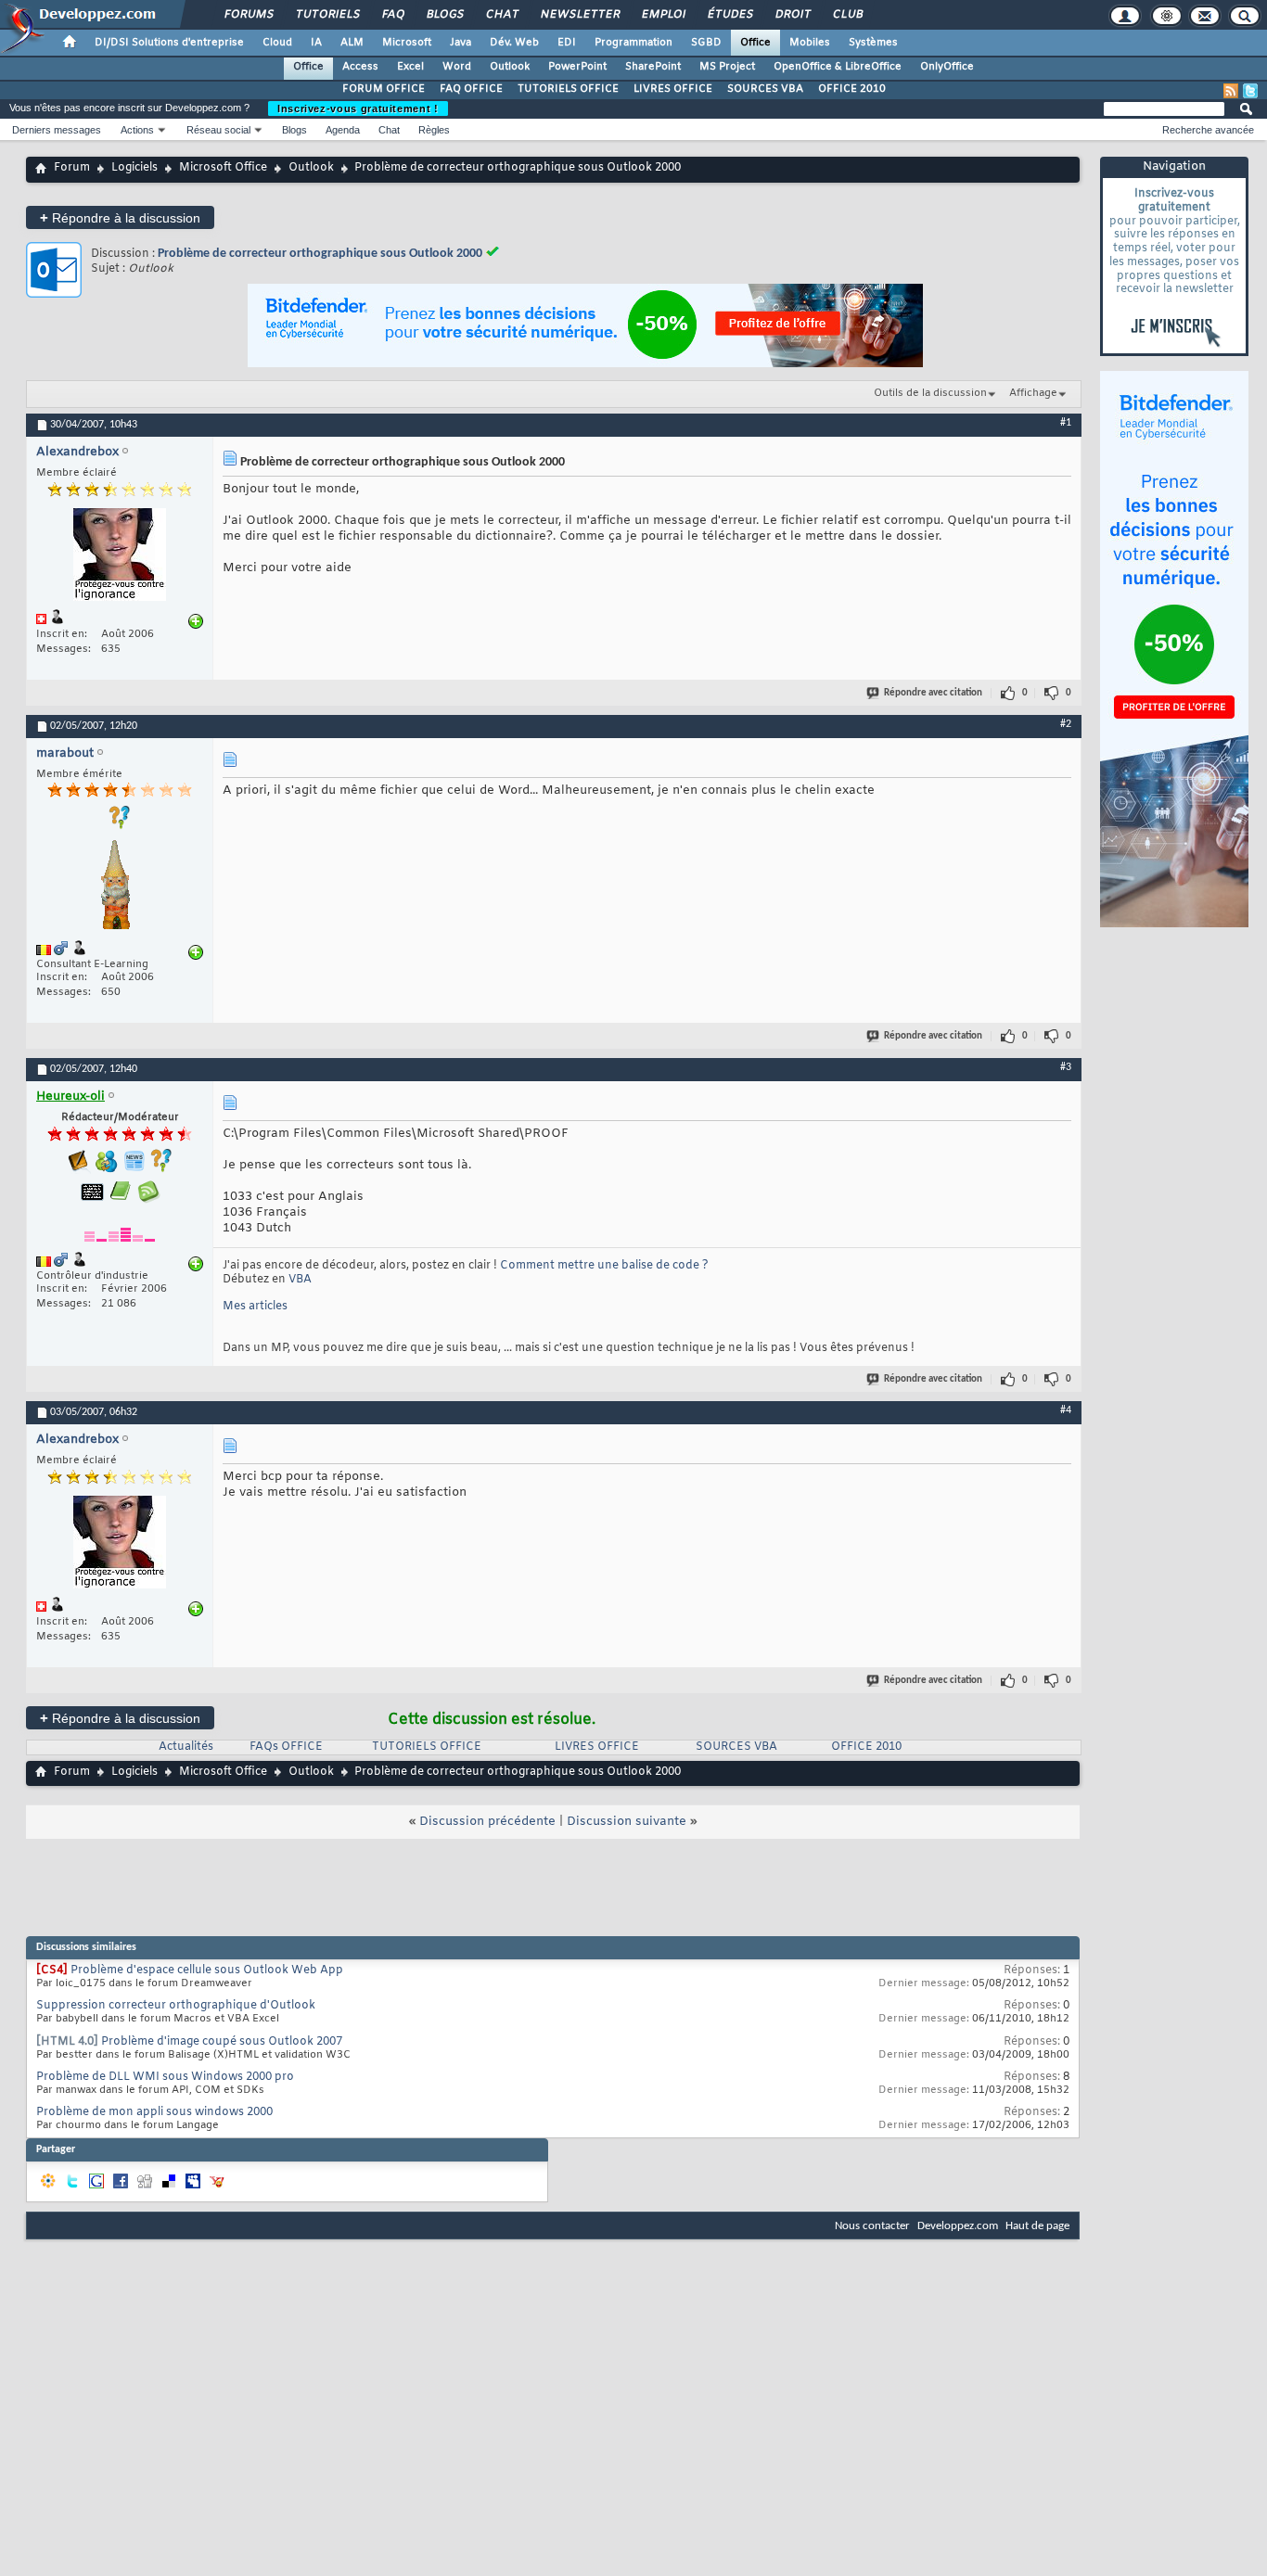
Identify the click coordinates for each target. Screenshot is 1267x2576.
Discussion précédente (487, 1822)
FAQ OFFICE (471, 89)
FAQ (392, 15)
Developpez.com (958, 2226)
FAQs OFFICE (286, 1747)
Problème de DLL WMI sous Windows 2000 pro (165, 2077)
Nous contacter (872, 2226)
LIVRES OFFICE (673, 89)
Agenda (343, 130)
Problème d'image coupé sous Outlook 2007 (222, 2042)
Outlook (510, 67)
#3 (1066, 1067)
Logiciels (134, 168)
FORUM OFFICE (384, 89)
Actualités (186, 1747)
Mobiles (810, 43)
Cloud (277, 43)
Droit (792, 15)
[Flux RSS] (1231, 91)
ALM (352, 43)
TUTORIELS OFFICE (568, 89)
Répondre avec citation (933, 693)
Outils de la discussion (930, 393)
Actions (137, 130)
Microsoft (407, 43)
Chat (501, 15)
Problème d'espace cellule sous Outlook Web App (207, 1970)
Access (360, 67)
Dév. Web (514, 43)
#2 (1066, 724)
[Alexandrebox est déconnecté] (120, 557)
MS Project (727, 67)
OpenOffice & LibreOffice (838, 67)
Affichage (1033, 393)
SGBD (706, 43)
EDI (567, 43)
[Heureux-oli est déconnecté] (120, 1229)
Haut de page (1037, 2226)
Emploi (663, 15)
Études (729, 15)
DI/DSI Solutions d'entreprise (169, 43)
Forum (72, 168)
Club (847, 15)
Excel (410, 67)
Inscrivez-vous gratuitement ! (358, 108)
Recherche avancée (1208, 130)
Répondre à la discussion (120, 217)
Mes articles (255, 1307)
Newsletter (579, 15)
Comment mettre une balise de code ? (604, 1266)
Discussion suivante (627, 1822)
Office (755, 43)
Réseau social (218, 130)
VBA (300, 1280)
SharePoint (653, 67)
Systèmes (873, 43)
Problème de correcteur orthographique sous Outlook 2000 (320, 254)
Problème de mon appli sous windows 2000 (154, 2112)
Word (457, 67)
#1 (1066, 423)
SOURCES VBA (765, 89)
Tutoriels (327, 15)
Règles (434, 130)
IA (316, 43)
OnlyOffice (947, 67)
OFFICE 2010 (852, 89)
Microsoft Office (223, 168)
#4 (1066, 1410)
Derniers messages (57, 130)
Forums (248, 15)
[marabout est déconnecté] (120, 887)
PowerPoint (577, 67)
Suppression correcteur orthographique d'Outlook (176, 2006)
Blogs (444, 15)
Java (461, 43)
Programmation (633, 43)
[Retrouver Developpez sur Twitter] (1250, 91)
